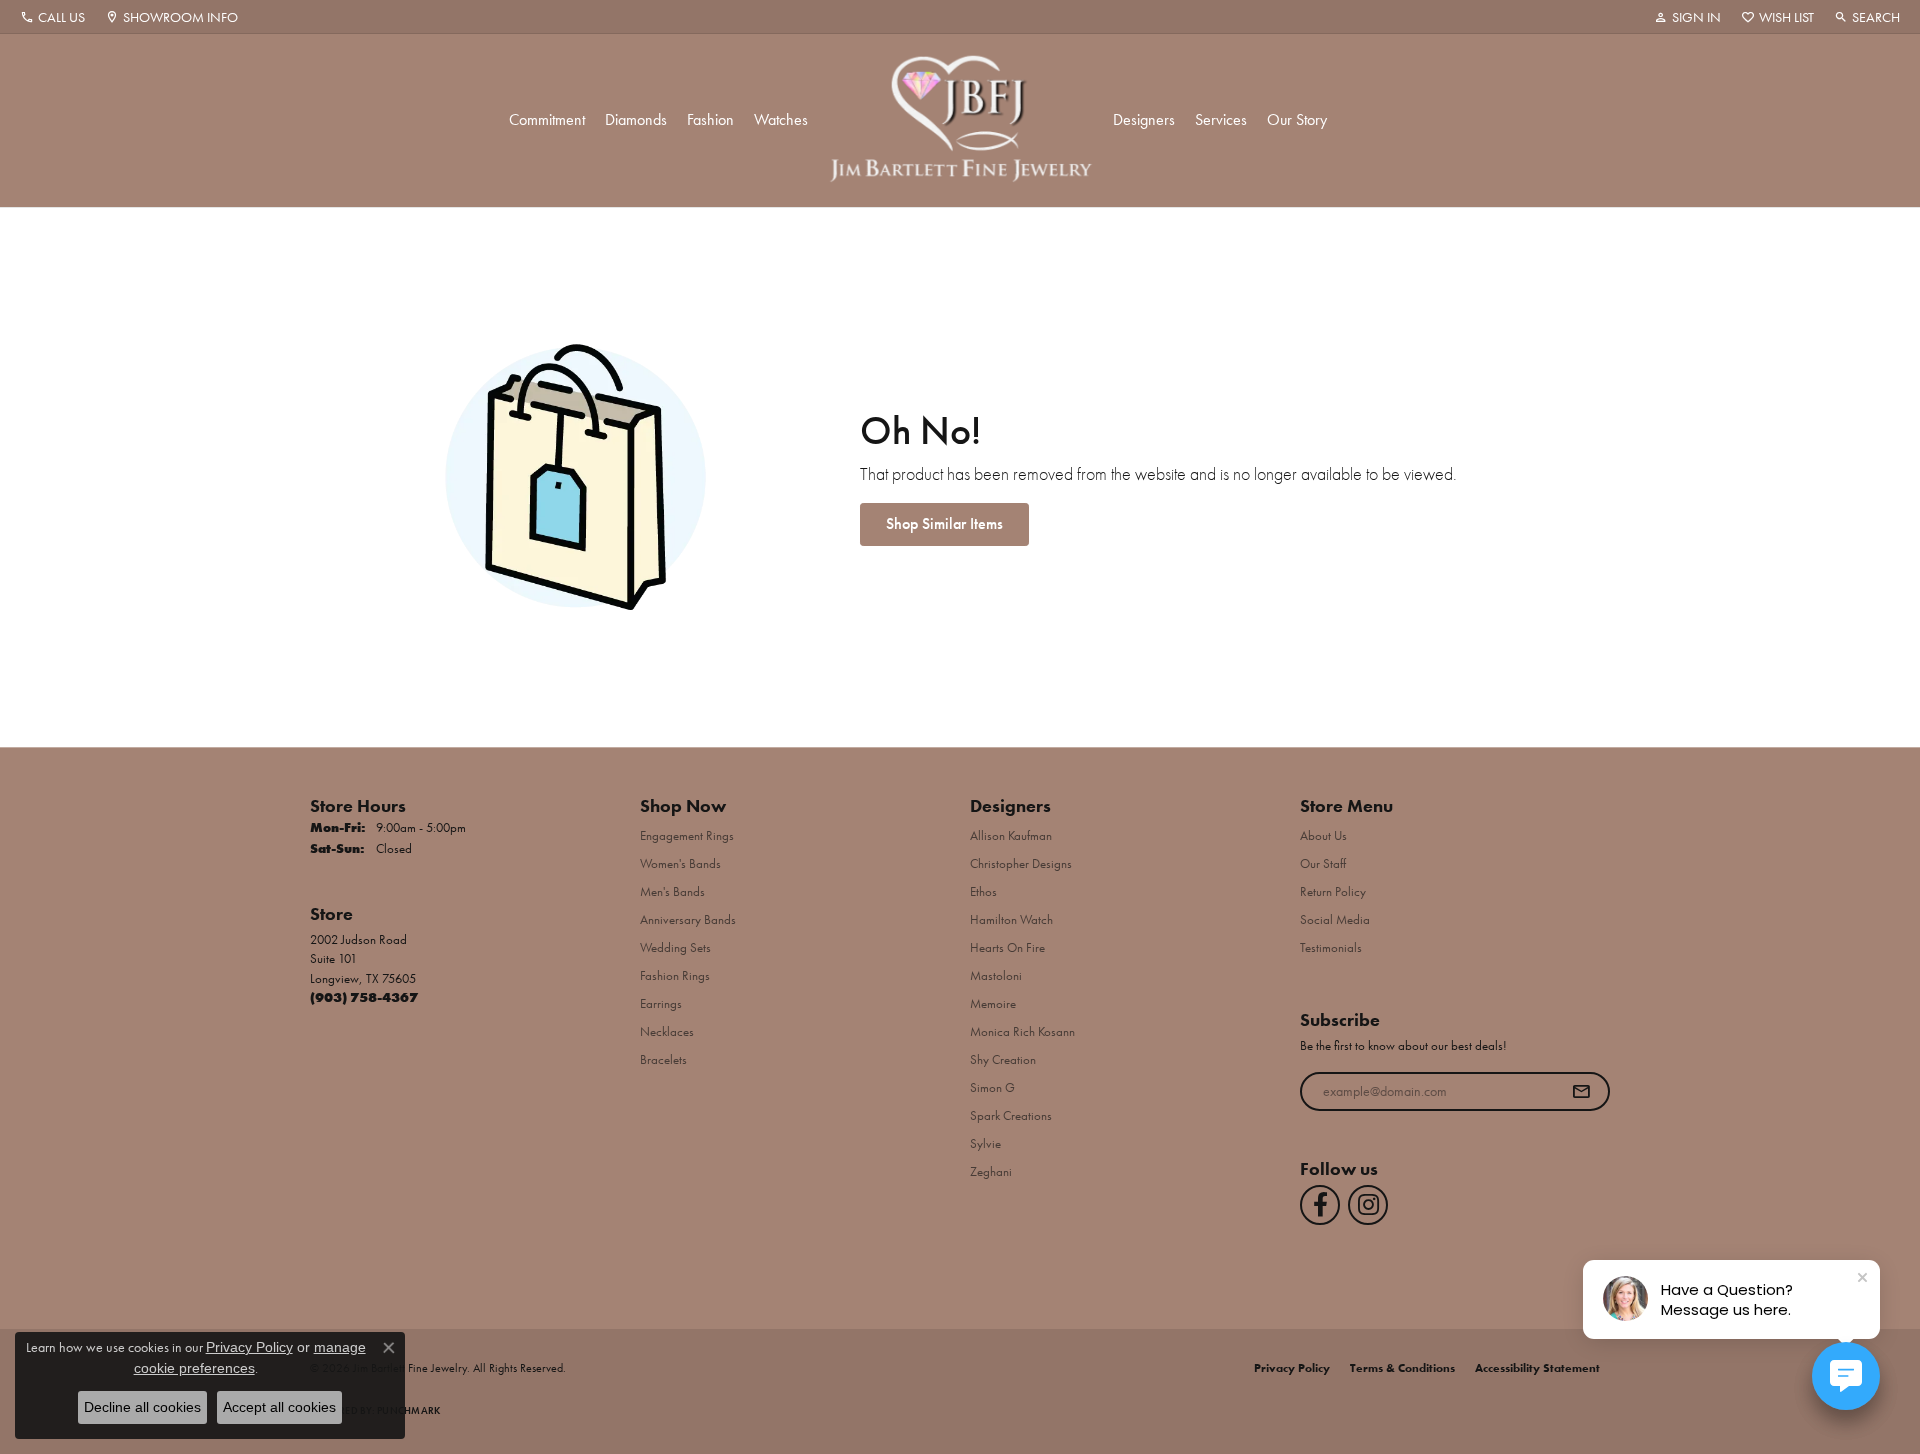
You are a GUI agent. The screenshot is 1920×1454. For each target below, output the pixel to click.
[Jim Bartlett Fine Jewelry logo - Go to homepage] (960, 120)
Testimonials (1331, 947)
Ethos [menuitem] (983, 891)
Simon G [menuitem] (992, 1087)
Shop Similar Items (944, 523)
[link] (52, 17)
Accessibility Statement (1537, 1368)
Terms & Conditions (1402, 1368)
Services (1221, 119)
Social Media (1335, 919)
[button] (1687, 17)
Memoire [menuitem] (993, 1003)
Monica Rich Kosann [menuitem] (1022, 1031)
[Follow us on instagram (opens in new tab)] (1368, 1205)
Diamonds (636, 119)
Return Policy (1333, 891)
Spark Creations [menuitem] (1011, 1115)
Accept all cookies (279, 1407)
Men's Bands (672, 891)
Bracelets (663, 1059)
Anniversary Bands (688, 919)
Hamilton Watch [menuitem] (1011, 919)
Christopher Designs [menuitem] (1021, 863)
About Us (1323, 835)
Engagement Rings (687, 835)
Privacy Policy (1292, 1368)
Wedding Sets (675, 947)
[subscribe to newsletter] (1581, 1092)
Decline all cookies (142, 1407)
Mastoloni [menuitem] (996, 975)
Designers (1144, 119)
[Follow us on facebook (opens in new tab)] (1320, 1205)
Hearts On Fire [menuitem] (1007, 947)
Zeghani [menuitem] (991, 1171)
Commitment (547, 119)
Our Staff (1323, 863)
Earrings (661, 1003)
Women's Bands (680, 863)
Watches (781, 119)
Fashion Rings (675, 975)
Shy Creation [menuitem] (1003, 1059)
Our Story (1297, 119)
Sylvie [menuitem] (985, 1143)
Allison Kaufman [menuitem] (1011, 835)
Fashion (710, 119)
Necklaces (667, 1031)
